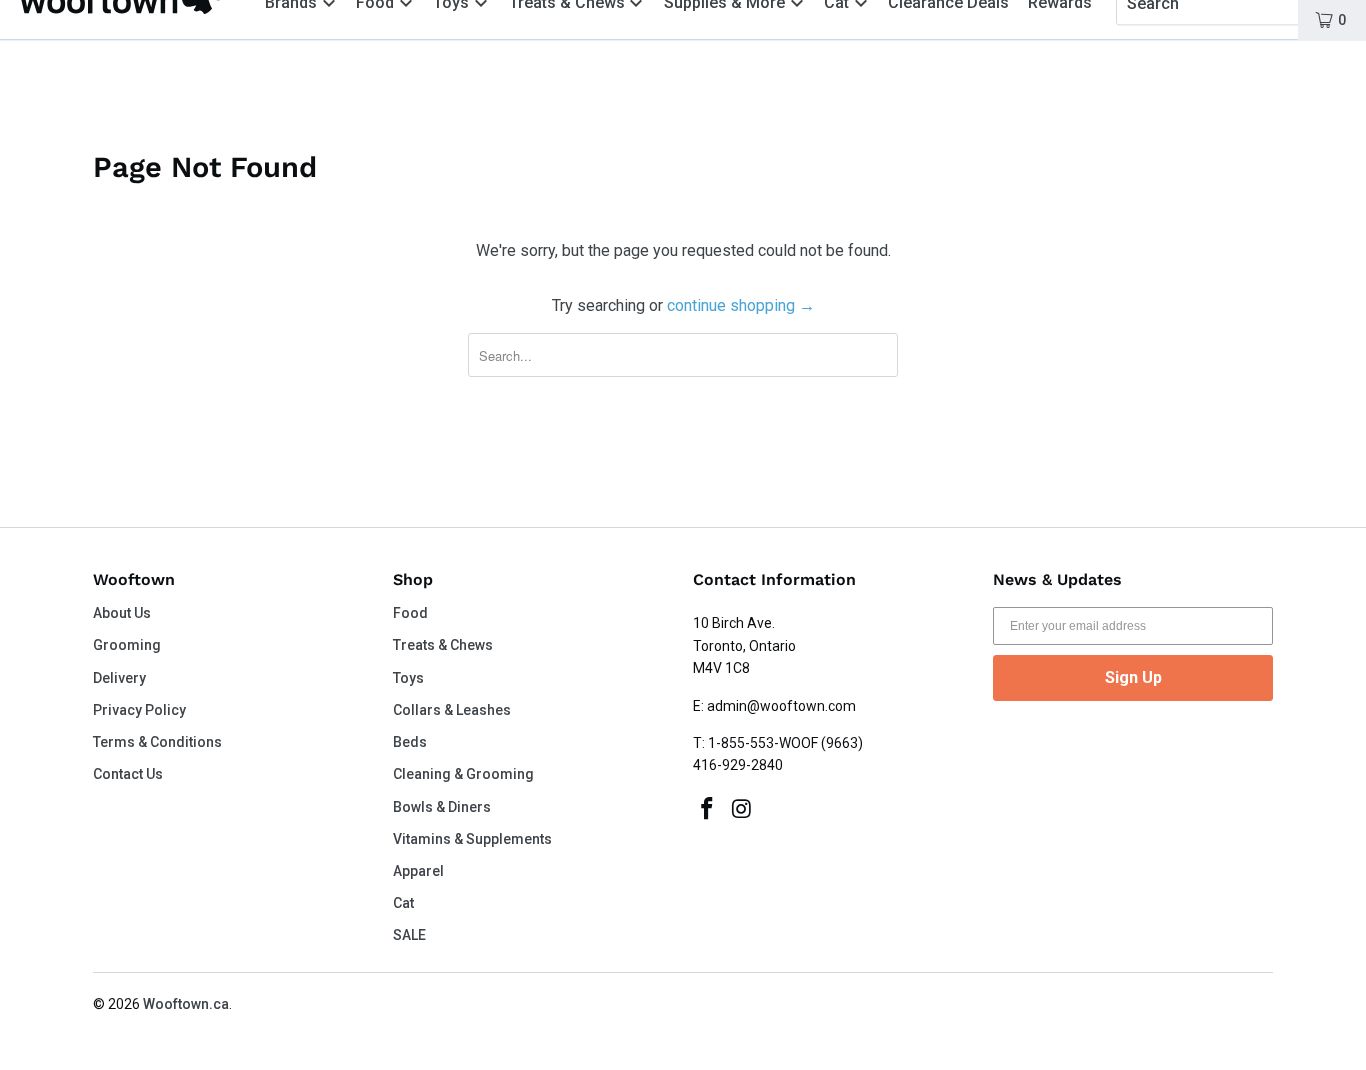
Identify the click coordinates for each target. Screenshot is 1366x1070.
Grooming (127, 645)
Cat (403, 903)
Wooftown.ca (186, 1004)
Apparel (418, 871)
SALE (409, 935)
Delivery (119, 678)
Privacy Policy (139, 710)
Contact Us (128, 774)
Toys (408, 678)
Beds (410, 742)
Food (410, 613)
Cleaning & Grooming (463, 774)
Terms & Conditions (157, 742)
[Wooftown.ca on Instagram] (743, 810)
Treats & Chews (443, 645)
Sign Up (1133, 677)
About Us (122, 613)
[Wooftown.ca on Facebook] (708, 810)
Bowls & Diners (442, 807)
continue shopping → (741, 305)
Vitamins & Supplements (472, 839)
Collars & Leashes (452, 710)
